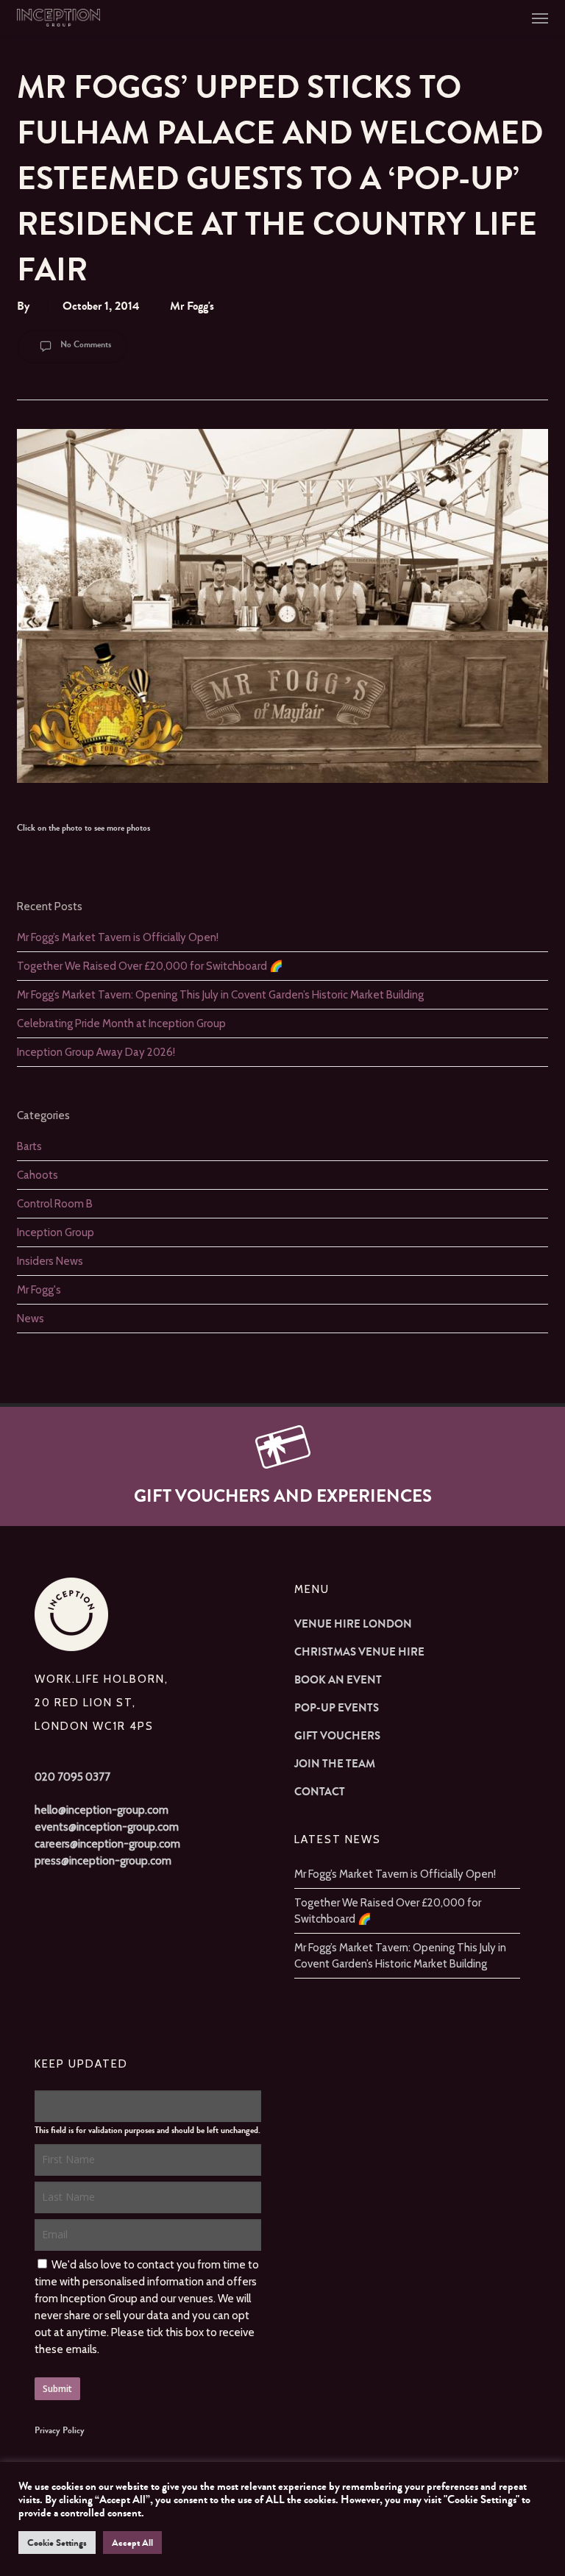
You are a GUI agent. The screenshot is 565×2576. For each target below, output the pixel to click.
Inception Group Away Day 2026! (96, 1052)
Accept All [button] (132, 2543)
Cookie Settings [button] (57, 2543)
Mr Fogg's (192, 306)
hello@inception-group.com (102, 1810)
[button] (540, 18)
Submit (57, 2389)
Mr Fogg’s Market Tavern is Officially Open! (118, 937)
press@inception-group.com (103, 1861)
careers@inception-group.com (107, 1844)
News (31, 1319)
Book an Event (338, 1680)
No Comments (85, 344)
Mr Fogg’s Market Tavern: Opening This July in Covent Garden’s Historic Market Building (220, 995)
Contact (320, 1792)
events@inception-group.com (107, 1827)
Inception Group (56, 1232)
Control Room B (55, 1204)
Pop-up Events (337, 1708)
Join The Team (335, 1764)
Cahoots (38, 1175)
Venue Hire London (353, 1624)
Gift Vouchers (337, 1736)
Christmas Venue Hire (359, 1652)
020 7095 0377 (72, 1777)
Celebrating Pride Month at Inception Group (121, 1023)
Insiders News (50, 1261)
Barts (29, 1146)
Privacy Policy (60, 2430)
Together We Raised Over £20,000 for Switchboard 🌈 (150, 966)
